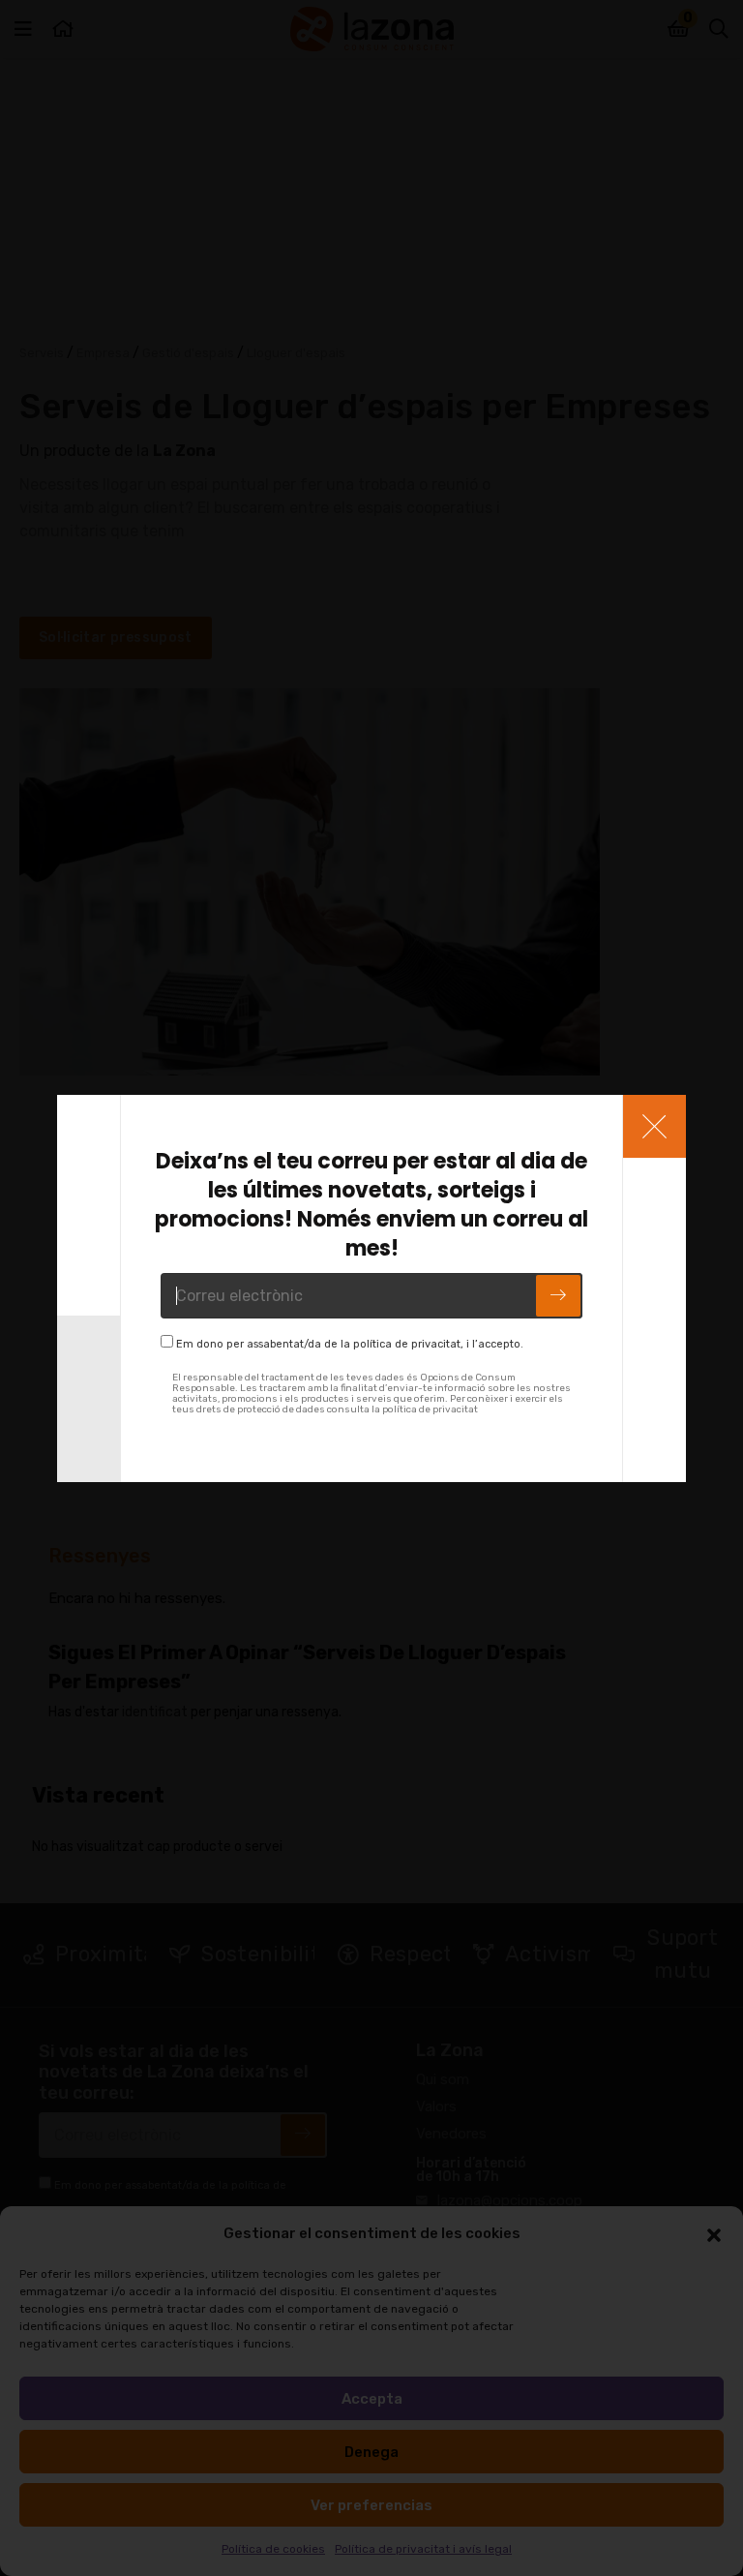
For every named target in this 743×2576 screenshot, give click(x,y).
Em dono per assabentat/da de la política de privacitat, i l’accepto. (350, 1344)
